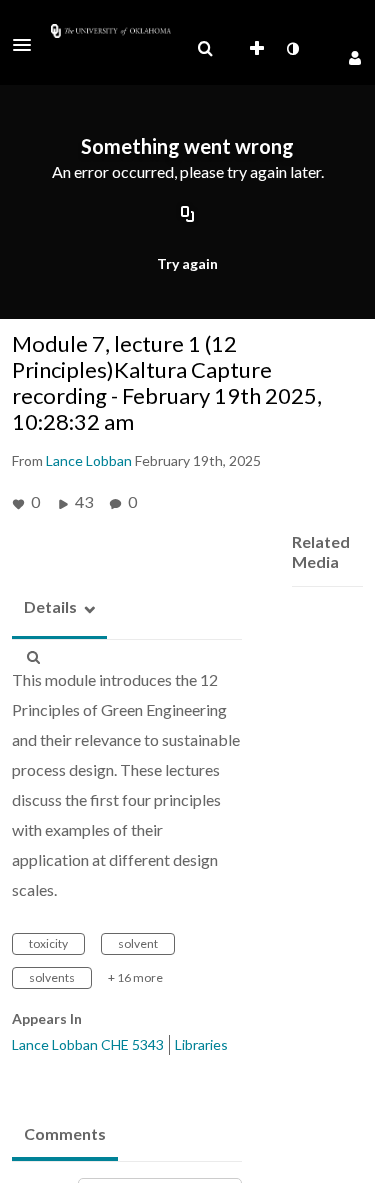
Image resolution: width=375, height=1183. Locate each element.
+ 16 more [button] (135, 977)
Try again (187, 263)
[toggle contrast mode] (292, 49)
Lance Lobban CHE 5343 (88, 1044)
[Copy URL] (188, 215)
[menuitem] (205, 49)
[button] (28, 45)
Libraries (201, 1044)
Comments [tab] (65, 1133)
